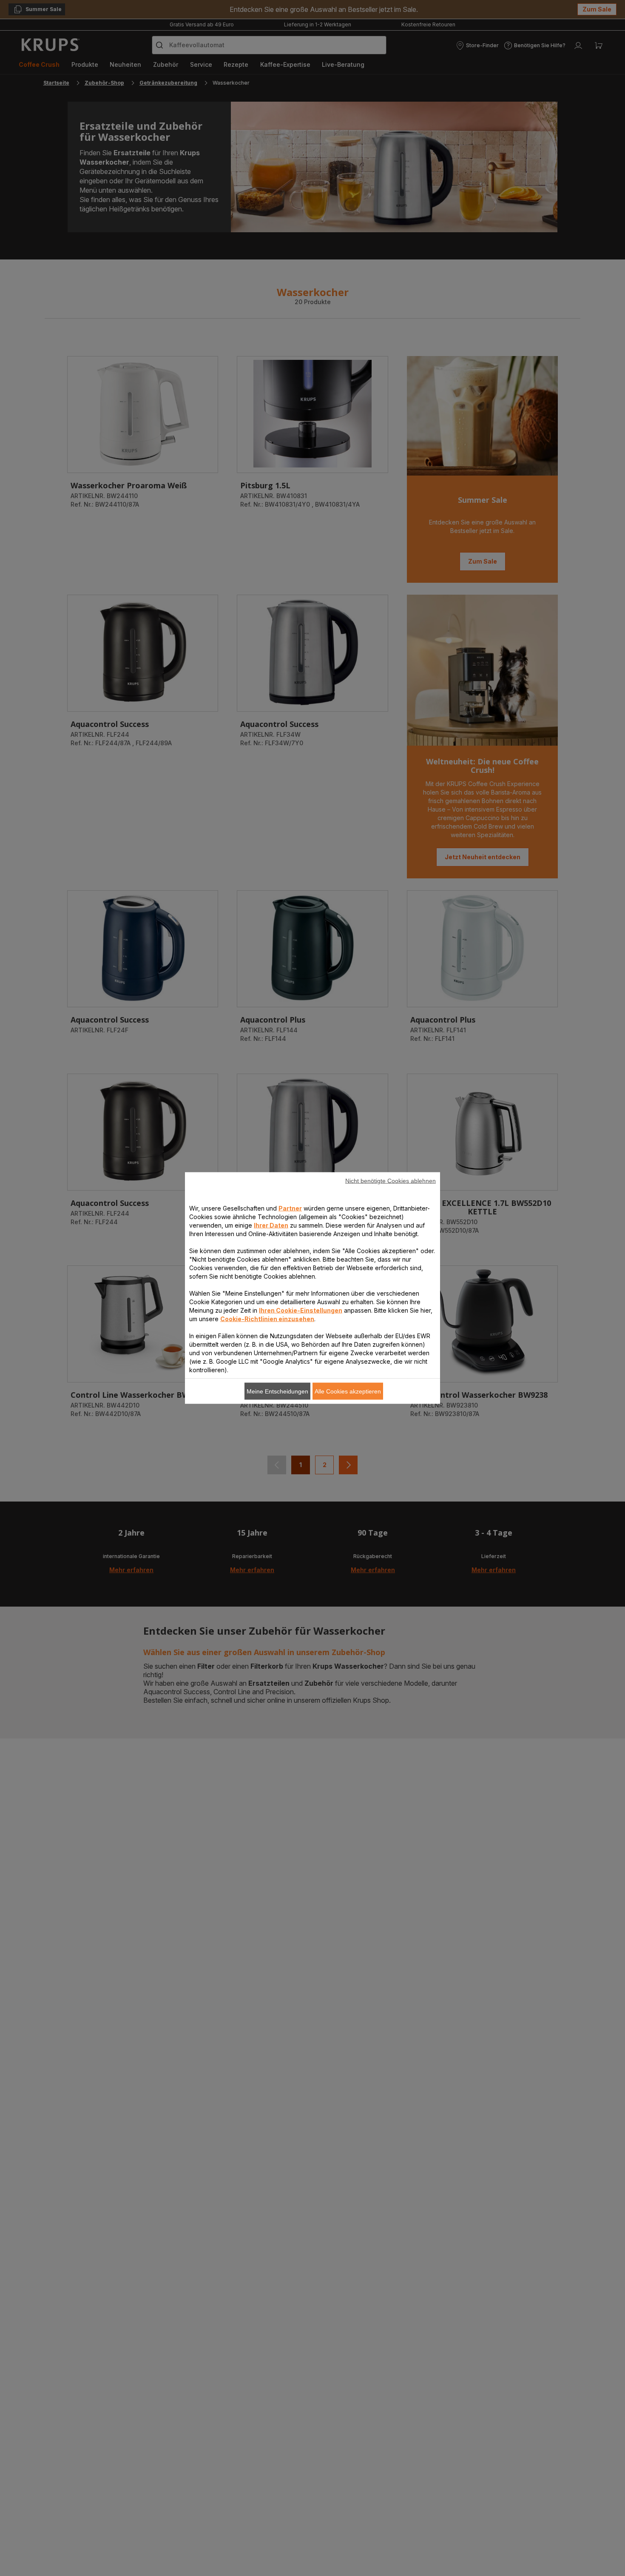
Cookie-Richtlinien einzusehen (267, 1319)
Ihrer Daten (271, 1225)
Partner (290, 1208)
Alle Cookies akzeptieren (348, 1391)
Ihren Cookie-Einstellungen (301, 1310)
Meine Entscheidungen (277, 1391)
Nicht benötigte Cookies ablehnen (391, 1181)
